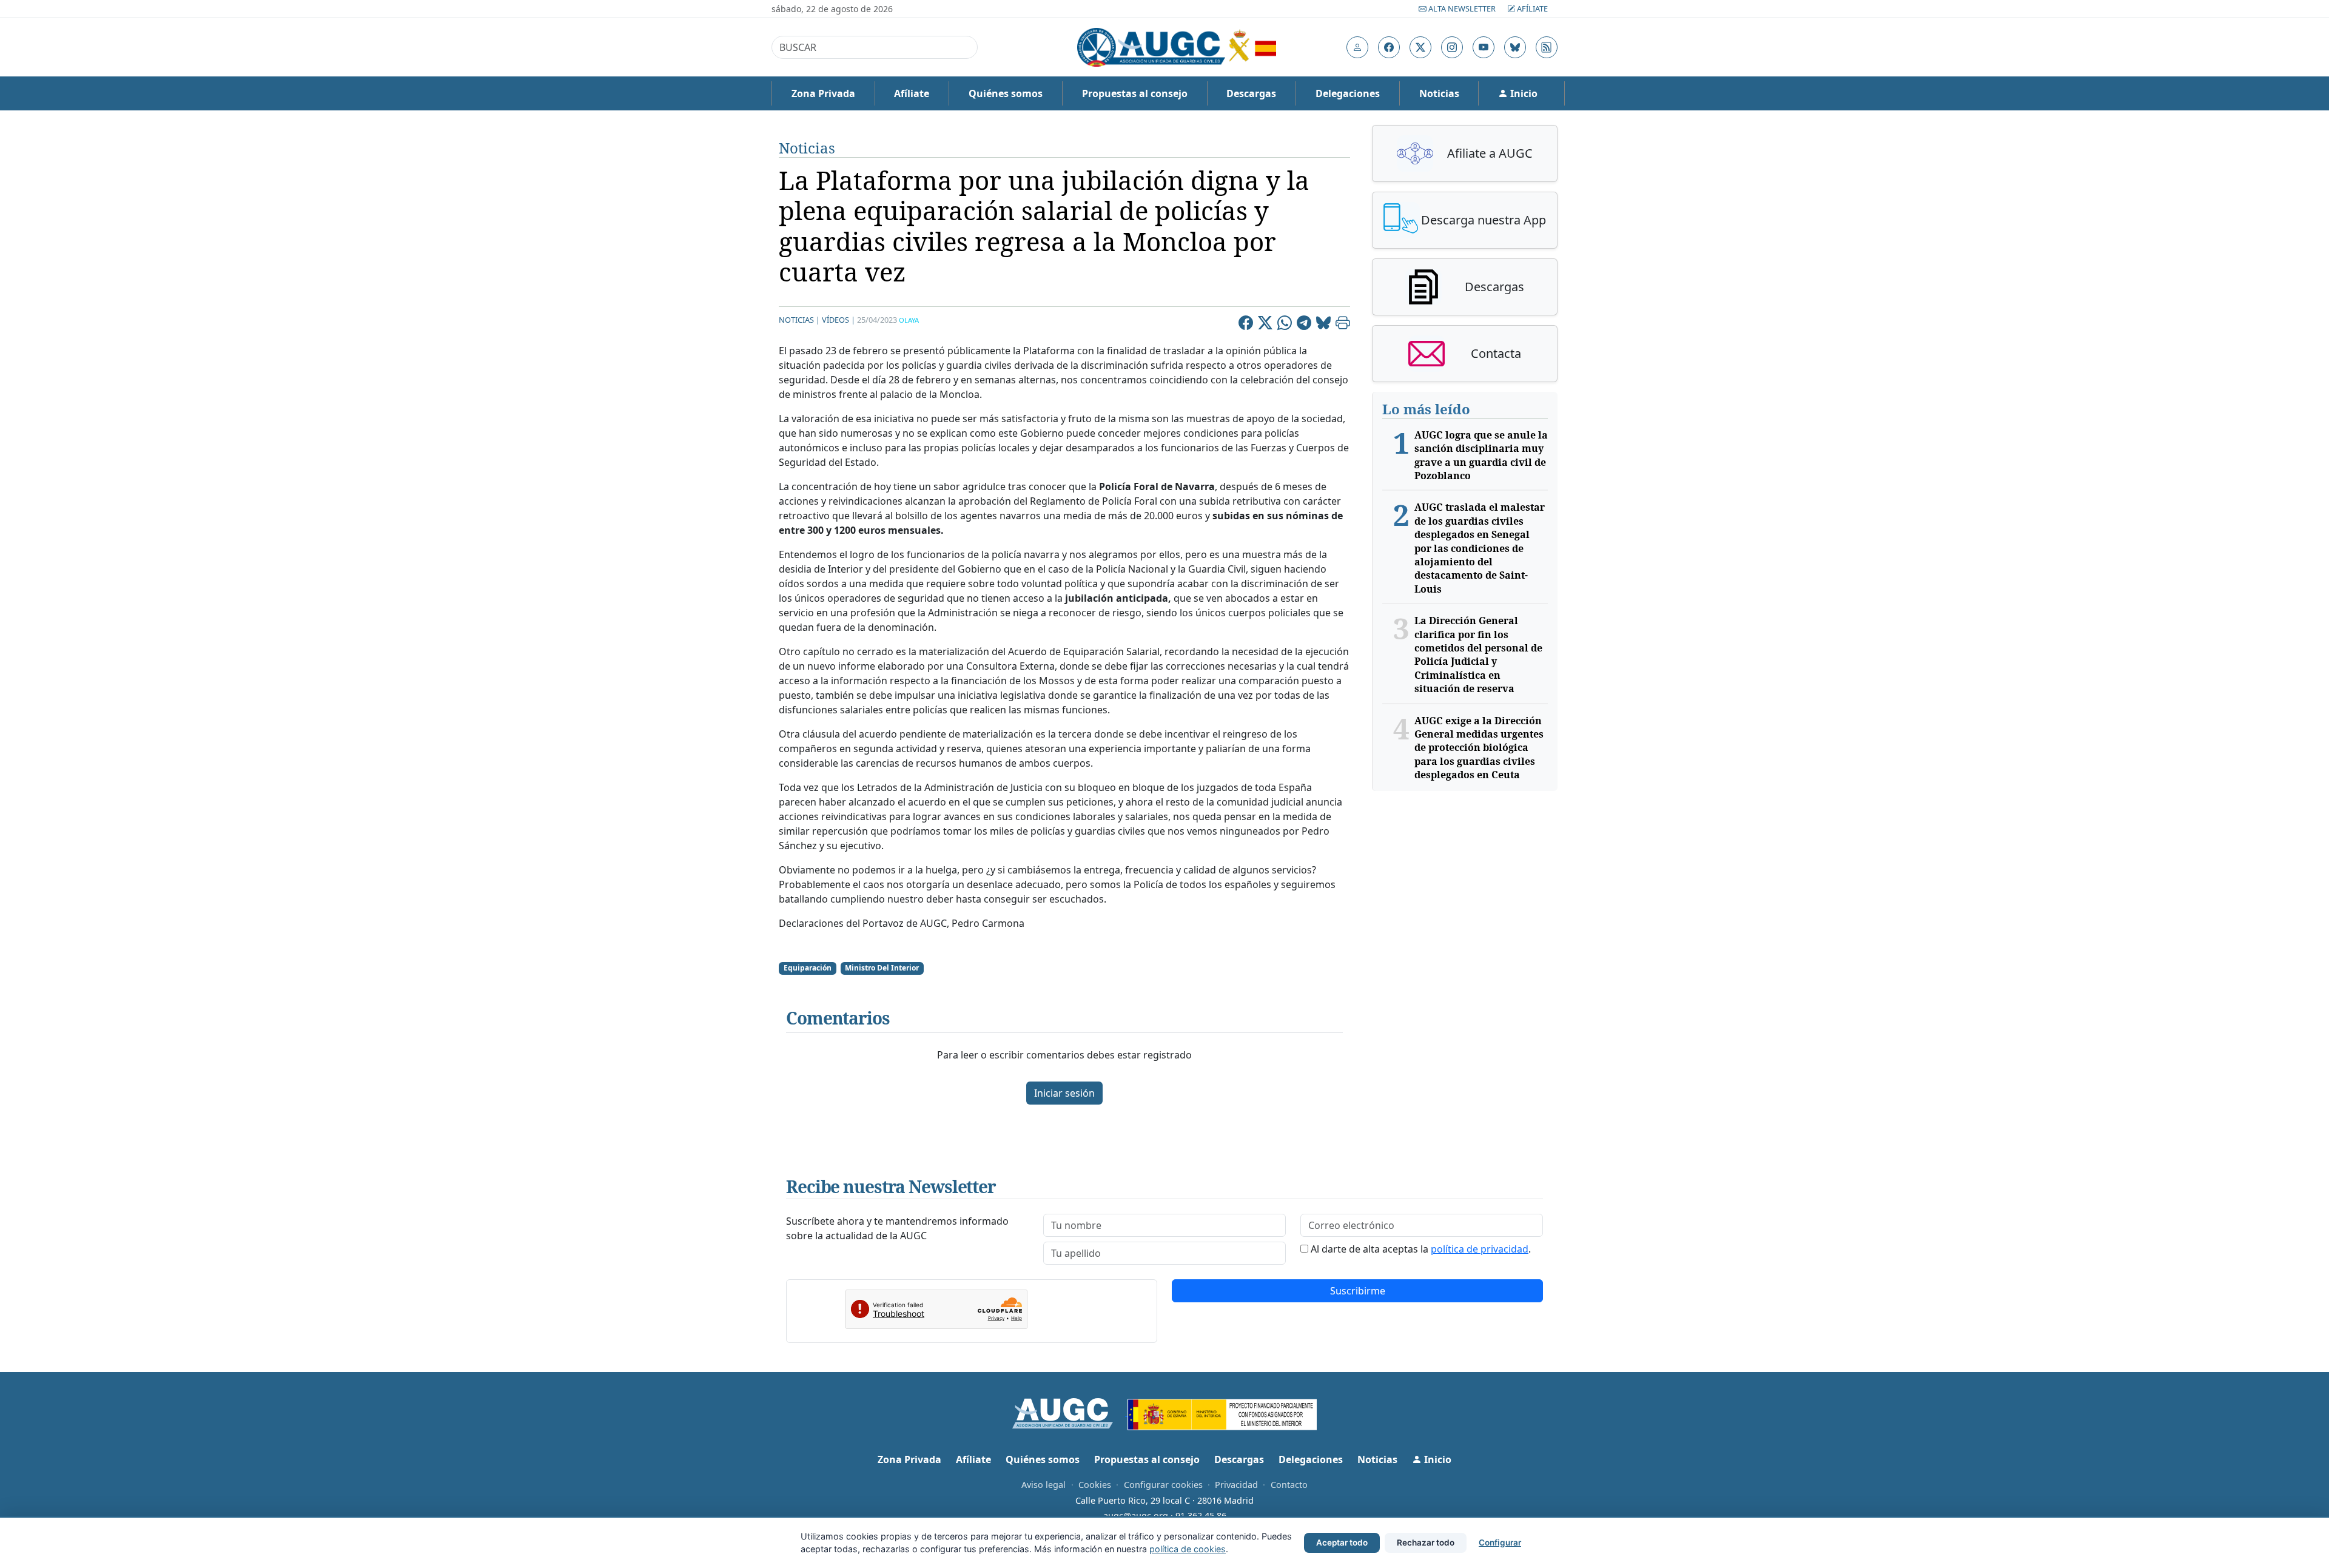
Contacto (1289, 1485)
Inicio (1523, 93)
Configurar (1500, 1543)
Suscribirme (1358, 1291)
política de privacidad (1480, 1249)
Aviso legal (1044, 1485)
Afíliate (1531, 8)
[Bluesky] (1323, 325)
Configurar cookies (1163, 1485)
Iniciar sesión (1064, 1093)
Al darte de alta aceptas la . (1421, 1249)
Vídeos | (839, 320)
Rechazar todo (1426, 1543)
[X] (1265, 325)
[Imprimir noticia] (1343, 325)
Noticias (1439, 93)
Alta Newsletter (1462, 8)
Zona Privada (823, 93)
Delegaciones (1348, 93)
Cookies (1095, 1485)
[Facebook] (1246, 325)
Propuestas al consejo (1135, 93)
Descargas (1251, 93)
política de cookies (1188, 1549)
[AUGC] (1070, 1412)
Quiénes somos (1006, 93)
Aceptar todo (1342, 1543)
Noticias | (799, 320)
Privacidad (1236, 1485)
